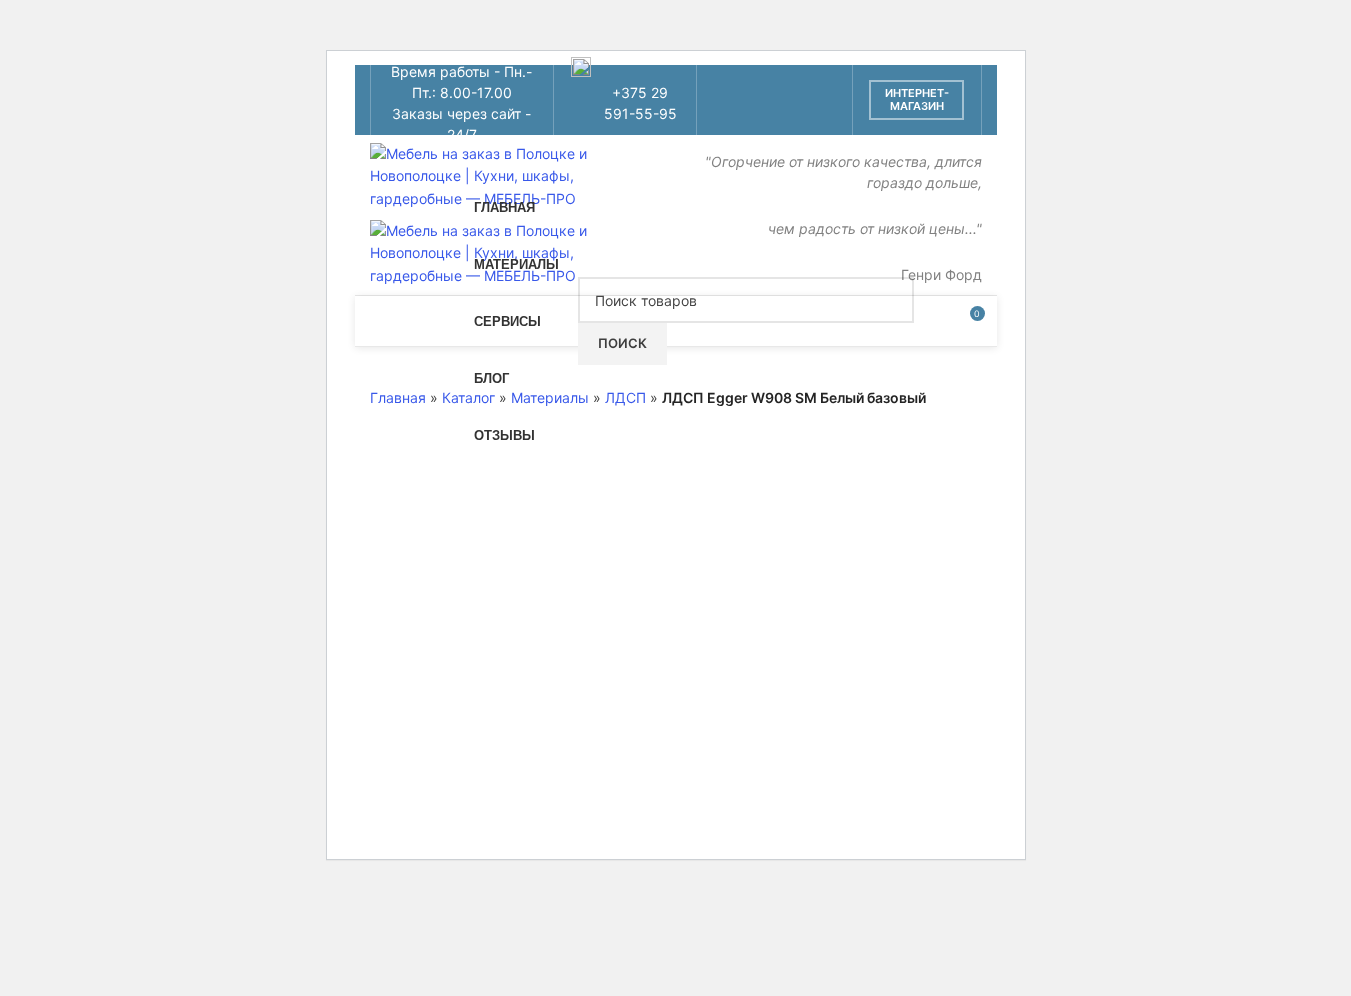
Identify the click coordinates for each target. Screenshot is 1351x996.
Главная (398, 397)
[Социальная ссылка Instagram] (748, 85)
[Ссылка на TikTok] (774, 115)
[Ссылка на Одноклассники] (799, 85)
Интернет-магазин (917, 99)
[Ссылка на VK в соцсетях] (748, 115)
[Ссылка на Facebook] (723, 85)
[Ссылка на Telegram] (799, 115)
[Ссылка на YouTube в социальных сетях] (774, 85)
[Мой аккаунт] (932, 321)
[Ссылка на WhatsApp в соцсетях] (824, 85)
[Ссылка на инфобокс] (625, 100)
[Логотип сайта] (500, 174)
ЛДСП (625, 397)
